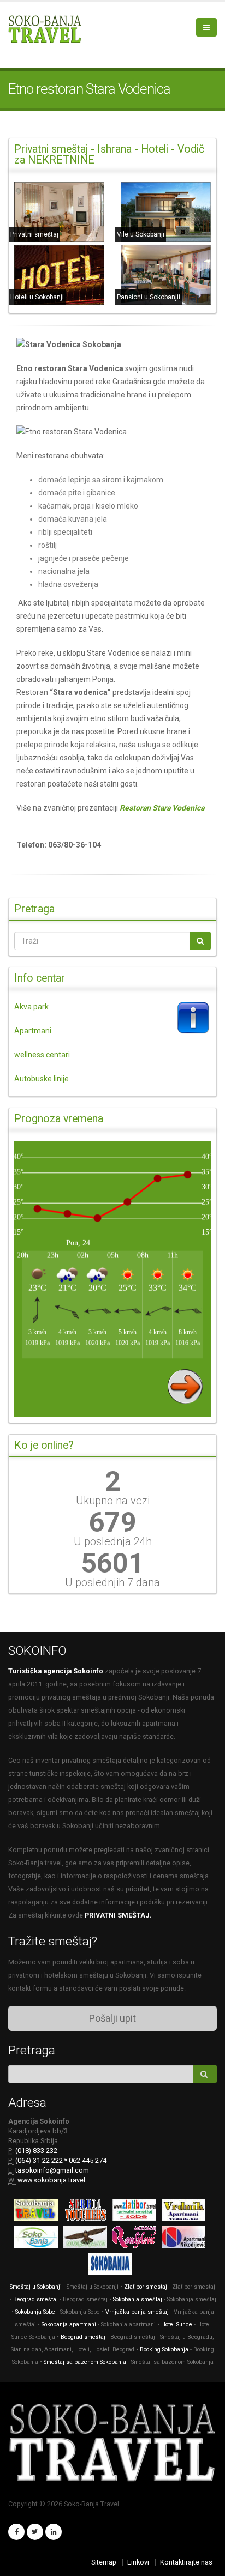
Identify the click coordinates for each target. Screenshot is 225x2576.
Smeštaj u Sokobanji (36, 2287)
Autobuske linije (42, 1079)
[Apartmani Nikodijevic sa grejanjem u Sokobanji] (186, 2239)
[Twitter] (35, 2532)
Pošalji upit (112, 2018)
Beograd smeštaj (35, 2299)
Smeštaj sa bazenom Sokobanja (85, 2362)
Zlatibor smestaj (146, 2287)
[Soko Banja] (112, 2267)
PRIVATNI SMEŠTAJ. (118, 1915)
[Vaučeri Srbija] (88, 2212)
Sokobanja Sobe (35, 2312)
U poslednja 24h (113, 1541)
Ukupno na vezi (113, 1501)
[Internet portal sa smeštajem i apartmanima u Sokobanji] (88, 2239)
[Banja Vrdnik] (186, 2212)
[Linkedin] (54, 2532)
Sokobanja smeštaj (138, 2299)
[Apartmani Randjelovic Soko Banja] (137, 2239)
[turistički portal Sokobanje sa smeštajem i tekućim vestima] (39, 2239)
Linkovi (138, 2562)
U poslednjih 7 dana (112, 1582)
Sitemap (104, 2562)
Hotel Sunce (177, 2324)
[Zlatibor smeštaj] (137, 2212)
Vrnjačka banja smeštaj (137, 2312)
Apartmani (33, 1031)
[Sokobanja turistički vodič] (39, 2212)
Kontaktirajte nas (186, 2562)
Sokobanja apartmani (69, 2324)
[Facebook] (16, 2532)
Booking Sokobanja (165, 2350)
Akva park (31, 1007)
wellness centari (42, 1055)
